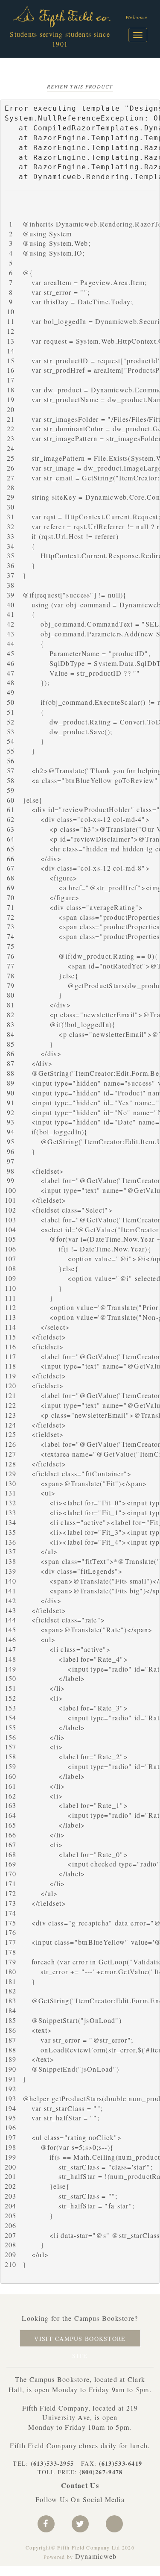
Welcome (136, 17)
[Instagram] (114, 2524)
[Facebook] (46, 2524)
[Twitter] (80, 2524)
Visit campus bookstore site (80, 2341)
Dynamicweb (96, 2556)
